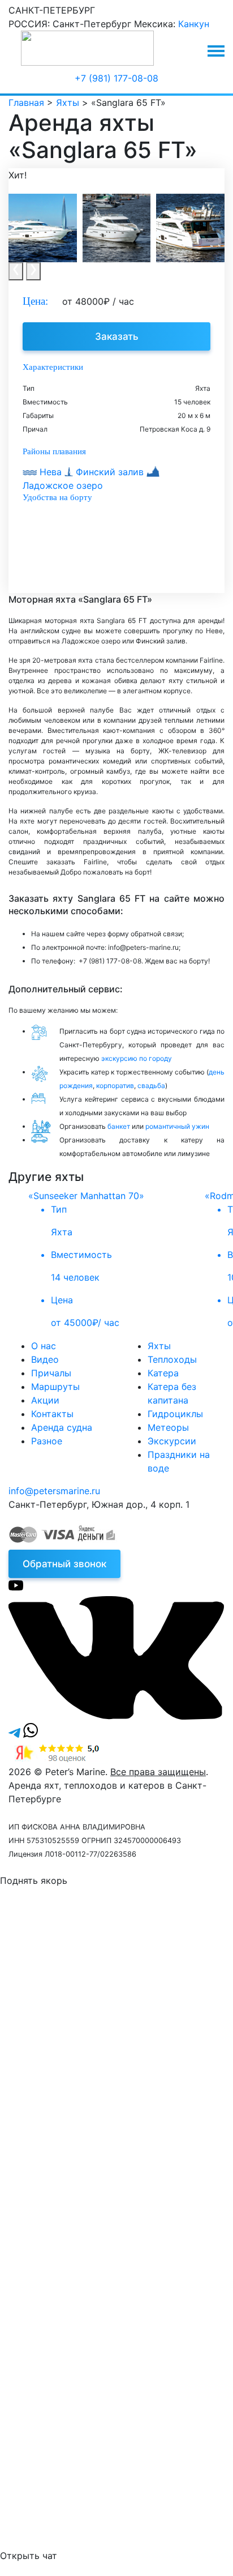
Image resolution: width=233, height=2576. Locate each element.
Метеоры (168, 1427)
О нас (44, 1346)
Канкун (194, 24)
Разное (47, 1441)
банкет (119, 1126)
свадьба (151, 1086)
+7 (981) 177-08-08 (116, 78)
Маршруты (55, 1387)
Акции (45, 1400)
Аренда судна (62, 1427)
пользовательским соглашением (149, 2037)
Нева (51, 472)
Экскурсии (172, 1441)
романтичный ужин (177, 1126)
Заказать (117, 336)
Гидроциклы (175, 1414)
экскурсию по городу (137, 1058)
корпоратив (115, 1086)
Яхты (159, 1346)
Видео (45, 1359)
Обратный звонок (64, 1564)
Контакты (52, 1414)
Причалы (51, 1373)
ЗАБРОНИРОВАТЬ (99, 2212)
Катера (163, 1373)
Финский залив (110, 472)
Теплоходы (172, 1359)
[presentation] (16, 271)
